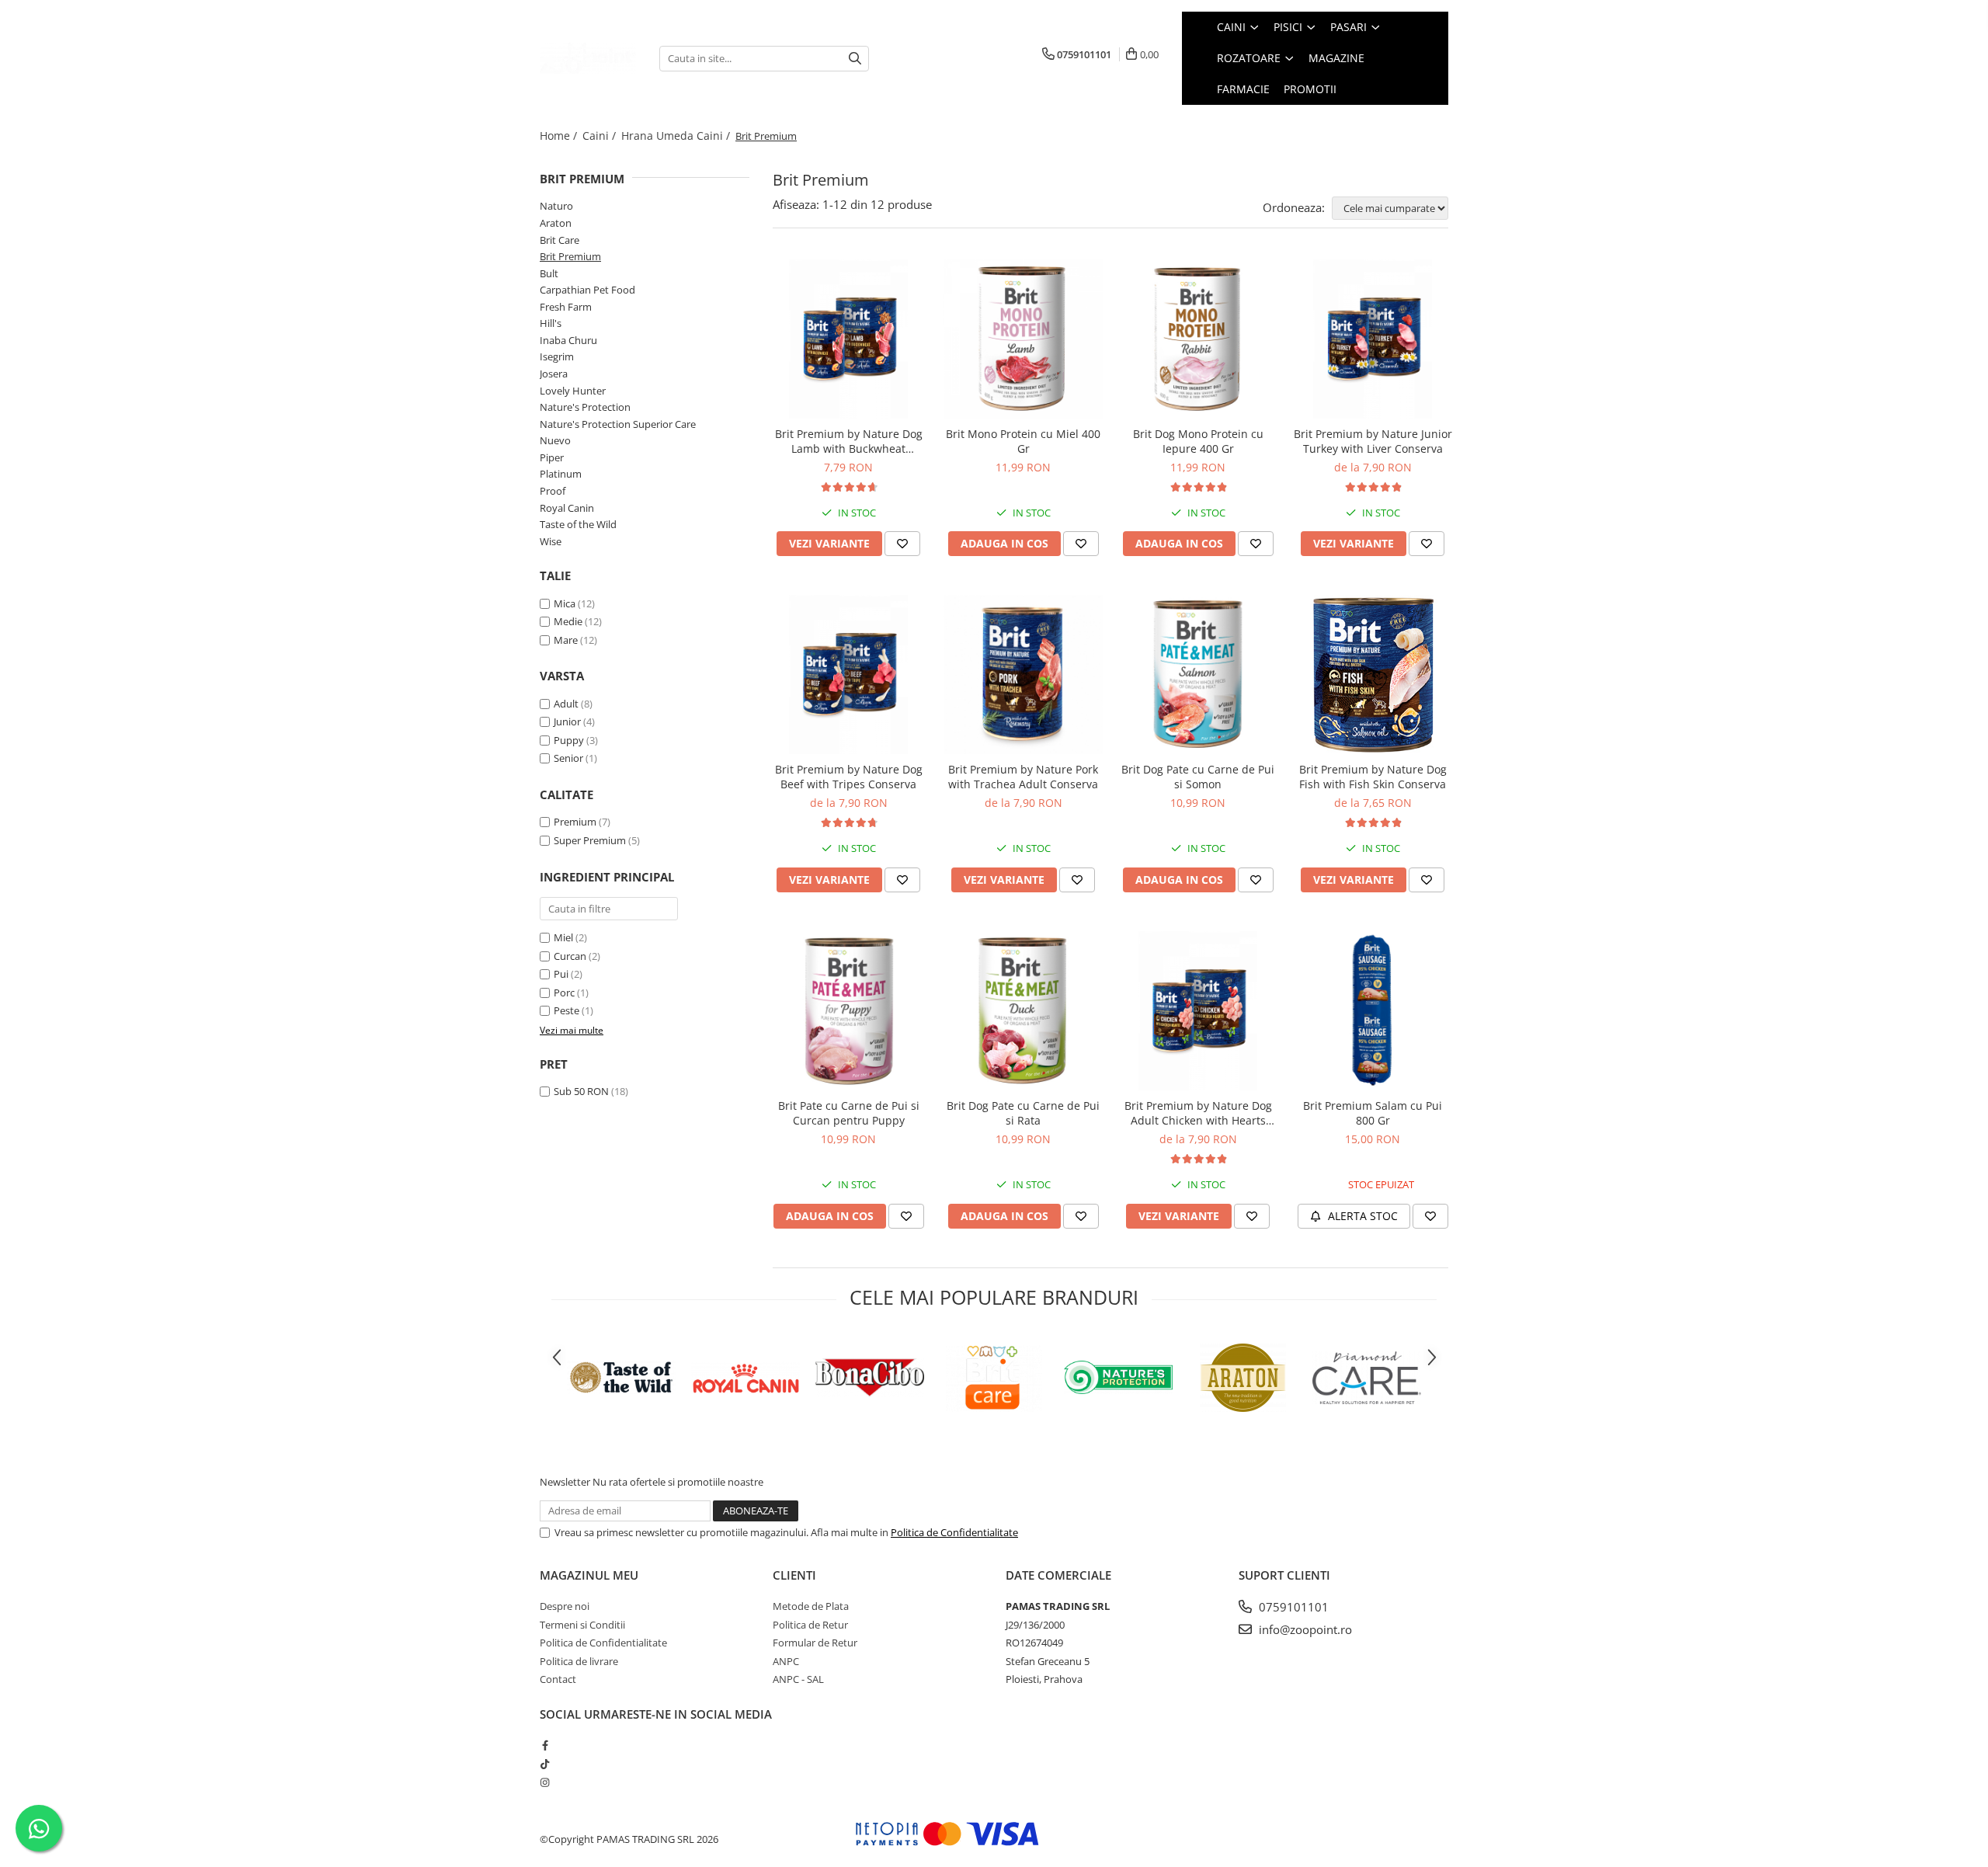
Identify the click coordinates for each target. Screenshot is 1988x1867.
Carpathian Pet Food (587, 290)
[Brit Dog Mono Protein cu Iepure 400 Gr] (1198, 339)
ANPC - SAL (798, 1679)
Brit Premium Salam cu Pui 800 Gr (1373, 1113)
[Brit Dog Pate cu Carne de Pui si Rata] (1023, 1011)
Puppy (569, 740)
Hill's (551, 323)
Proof (553, 491)
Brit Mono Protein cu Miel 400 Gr (1023, 441)
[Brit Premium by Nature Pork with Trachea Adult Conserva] (1023, 674)
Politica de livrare (579, 1661)
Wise (551, 541)
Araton (556, 223)
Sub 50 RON (581, 1091)
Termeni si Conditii (582, 1625)
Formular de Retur (815, 1643)
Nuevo (555, 440)
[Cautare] (855, 59)
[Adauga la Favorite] (902, 544)
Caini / (601, 136)
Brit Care (560, 240)
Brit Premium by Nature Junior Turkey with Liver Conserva (1373, 441)
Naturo (556, 206)
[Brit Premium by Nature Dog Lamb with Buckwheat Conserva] (848, 339)
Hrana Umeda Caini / (677, 136)
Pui (561, 974)
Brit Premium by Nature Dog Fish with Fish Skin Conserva (1373, 777)
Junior (567, 721)
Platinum (561, 474)
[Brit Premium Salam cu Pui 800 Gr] (1373, 1011)
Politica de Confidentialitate (954, 1532)
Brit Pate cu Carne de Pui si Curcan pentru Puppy (849, 1113)
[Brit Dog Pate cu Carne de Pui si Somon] (1198, 674)
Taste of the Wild (578, 524)
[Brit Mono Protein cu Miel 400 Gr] (1023, 339)
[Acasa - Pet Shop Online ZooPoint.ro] (588, 58)
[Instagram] (545, 1782)
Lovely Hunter (573, 391)
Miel (563, 937)
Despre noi (565, 1606)
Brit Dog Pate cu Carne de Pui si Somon (1198, 777)
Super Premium (590, 840)
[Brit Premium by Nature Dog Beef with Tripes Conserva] (848, 674)
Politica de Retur (810, 1625)
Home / (560, 136)
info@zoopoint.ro (1304, 1629)
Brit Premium (570, 256)
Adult (566, 704)
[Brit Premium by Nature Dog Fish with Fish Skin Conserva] (1373, 674)
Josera (554, 374)
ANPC (786, 1661)
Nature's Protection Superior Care (618, 424)
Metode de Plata (811, 1606)
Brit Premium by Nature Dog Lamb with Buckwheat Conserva (849, 441)
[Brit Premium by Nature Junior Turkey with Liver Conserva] (1373, 339)
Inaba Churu (568, 340)
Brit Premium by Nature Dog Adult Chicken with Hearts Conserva (1198, 1113)
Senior (568, 758)
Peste (567, 1010)
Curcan (570, 956)
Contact (558, 1679)
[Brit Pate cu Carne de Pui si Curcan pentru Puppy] (848, 1011)
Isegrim (557, 356)
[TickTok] (545, 1764)
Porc (564, 993)
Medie (568, 621)
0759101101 (1292, 1607)
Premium (575, 822)
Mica (565, 603)
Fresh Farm (566, 307)
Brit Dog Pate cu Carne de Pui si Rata (1023, 1113)
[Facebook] (545, 1745)
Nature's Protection (585, 407)
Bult (549, 273)
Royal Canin (567, 508)
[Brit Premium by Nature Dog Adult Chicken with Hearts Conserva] (1198, 1011)
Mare (566, 640)
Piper (552, 457)
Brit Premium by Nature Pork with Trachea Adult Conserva (1023, 777)
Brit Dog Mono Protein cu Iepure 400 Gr (1198, 441)
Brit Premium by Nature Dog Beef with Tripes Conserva (849, 777)
